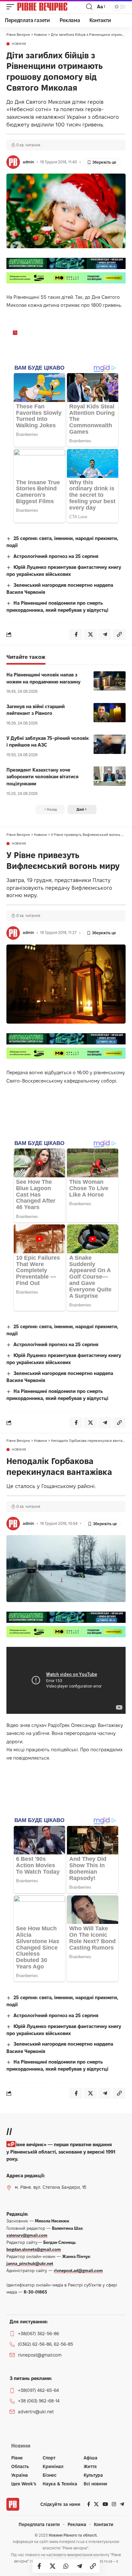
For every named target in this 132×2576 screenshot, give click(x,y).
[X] (96, 2504)
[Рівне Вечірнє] (51, 7)
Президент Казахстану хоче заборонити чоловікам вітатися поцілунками (42, 777)
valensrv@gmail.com (27, 2235)
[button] (12, 7)
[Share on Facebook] (39, 2566)
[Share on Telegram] (79, 2566)
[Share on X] (53, 2566)
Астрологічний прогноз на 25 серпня (56, 556)
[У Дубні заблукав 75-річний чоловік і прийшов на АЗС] (110, 744)
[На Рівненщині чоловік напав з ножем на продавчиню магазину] (110, 681)
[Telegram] (122, 2504)
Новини (19, 44)
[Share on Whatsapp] (66, 2566)
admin (28, 162)
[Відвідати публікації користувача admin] (13, 162)
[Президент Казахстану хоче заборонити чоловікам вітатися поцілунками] (110, 776)
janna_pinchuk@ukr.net (30, 2263)
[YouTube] (105, 2504)
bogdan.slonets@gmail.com (34, 2249)
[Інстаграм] (114, 2504)
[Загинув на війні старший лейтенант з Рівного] (110, 713)
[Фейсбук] (89, 2504)
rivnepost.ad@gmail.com (78, 2270)
